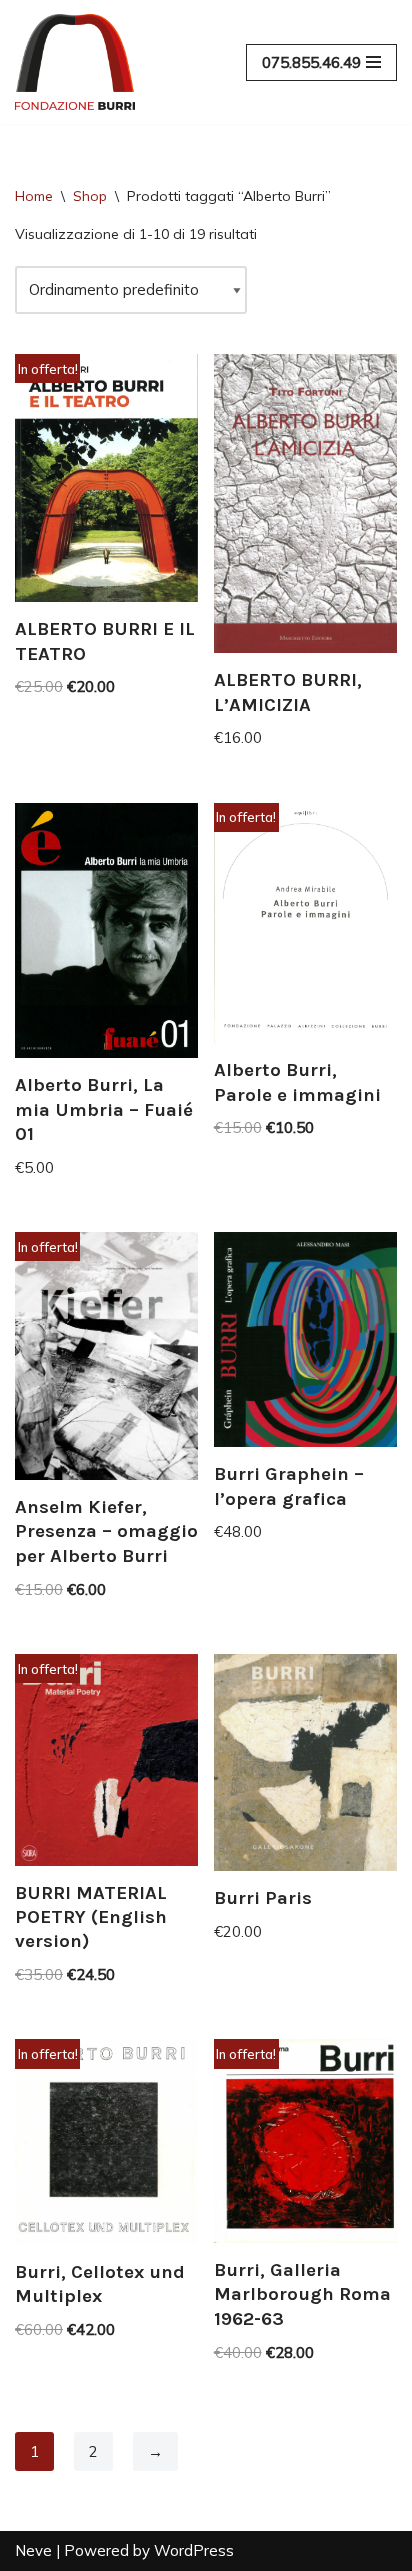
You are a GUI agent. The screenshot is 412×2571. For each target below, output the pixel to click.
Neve (33, 2550)
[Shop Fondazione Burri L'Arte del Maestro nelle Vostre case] (75, 62)
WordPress (194, 2550)
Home (34, 196)
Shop (90, 196)
